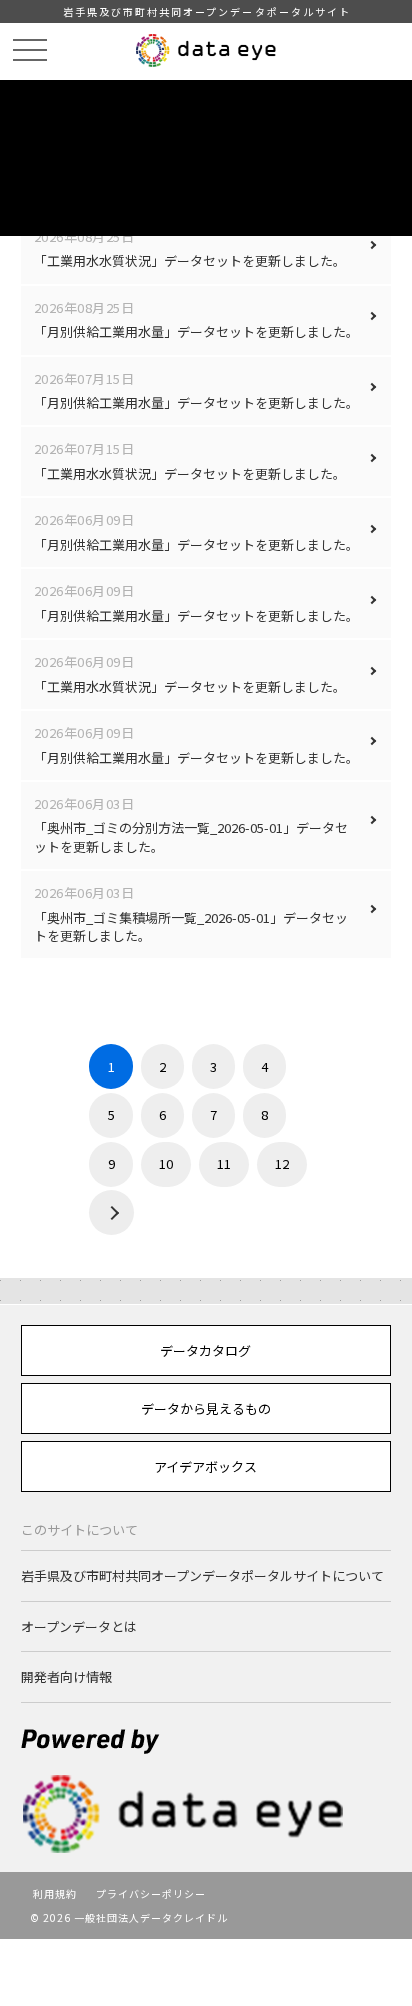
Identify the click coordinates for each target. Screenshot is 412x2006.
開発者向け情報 (66, 1676)
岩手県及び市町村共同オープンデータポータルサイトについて (202, 1575)
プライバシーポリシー (151, 1893)
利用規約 (55, 1893)
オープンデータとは (79, 1626)
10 (166, 1163)
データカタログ (205, 1350)
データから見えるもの (206, 1408)
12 (282, 1163)
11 (224, 1163)
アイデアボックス (205, 1466)
